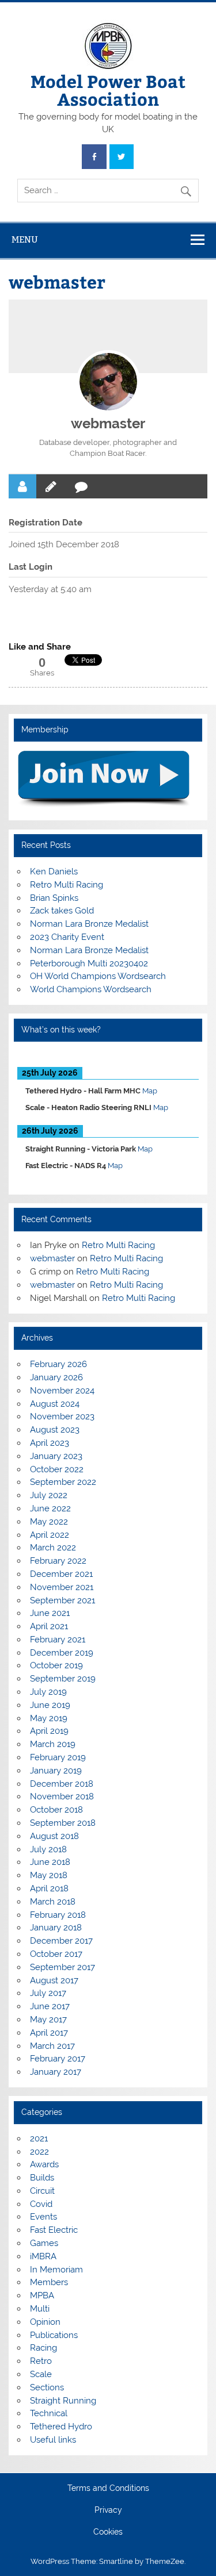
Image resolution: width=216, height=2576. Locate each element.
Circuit (42, 2191)
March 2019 (53, 1744)
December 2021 (61, 1574)
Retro (41, 2361)
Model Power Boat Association (108, 89)
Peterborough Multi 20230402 (89, 963)
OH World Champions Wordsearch (98, 976)
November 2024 (62, 1391)
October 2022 (57, 1469)
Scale (41, 2374)
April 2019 (49, 1731)
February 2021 (58, 1640)
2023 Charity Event (67, 937)
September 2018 (63, 1823)
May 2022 (49, 1522)
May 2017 (48, 2020)
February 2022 (58, 1561)
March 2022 (53, 1548)
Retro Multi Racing (67, 885)
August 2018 (54, 1836)
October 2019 (56, 1665)
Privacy (108, 2510)
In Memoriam (56, 2270)
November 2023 (62, 1416)
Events (43, 2217)
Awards (44, 2164)
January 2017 (56, 2072)
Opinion (45, 2322)
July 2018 (48, 1849)
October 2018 (56, 1810)
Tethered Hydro (61, 2427)
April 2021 (49, 1626)
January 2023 (56, 1456)
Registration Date (46, 523)
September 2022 (63, 1482)
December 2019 (62, 1653)
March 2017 (52, 2046)
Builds (42, 2178)
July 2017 (48, 1993)
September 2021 (62, 1600)
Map (150, 1091)
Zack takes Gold (62, 911)
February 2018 (58, 1915)
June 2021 (50, 1613)
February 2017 (58, 2059)
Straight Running (63, 2401)
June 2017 (50, 2006)
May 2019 (49, 1718)
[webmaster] (108, 382)
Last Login (31, 567)
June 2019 (50, 1705)
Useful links (53, 2440)
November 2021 (62, 1587)
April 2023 (50, 1443)
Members (49, 2282)
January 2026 (56, 1377)
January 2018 (56, 1928)
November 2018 (62, 1796)
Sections (47, 2387)
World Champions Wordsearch (91, 989)
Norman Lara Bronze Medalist (89, 924)
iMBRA (43, 2256)
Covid (41, 2204)
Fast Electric (54, 2230)
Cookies (108, 2532)
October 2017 (56, 1954)
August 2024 (55, 1404)
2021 (39, 2139)
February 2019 (58, 1757)
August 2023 (55, 1430)
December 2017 (61, 1941)
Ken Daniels (54, 872)
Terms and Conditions (108, 2489)
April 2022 (50, 1535)
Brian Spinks (54, 898)
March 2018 (53, 1902)
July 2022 (49, 1495)
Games (44, 2243)
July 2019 (48, 1692)
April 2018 (49, 1888)
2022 (39, 2152)
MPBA (42, 2295)
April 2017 (49, 2033)
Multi (40, 2309)
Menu (25, 239)
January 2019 (56, 1771)
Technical (49, 2413)
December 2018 (62, 1784)
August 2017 (54, 1980)
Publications (54, 2335)
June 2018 (50, 1862)
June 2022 (50, 1508)
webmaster (108, 423)
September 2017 (62, 1967)
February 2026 (58, 1364)
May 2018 (49, 1875)
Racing (43, 2348)
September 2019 (63, 1679)
